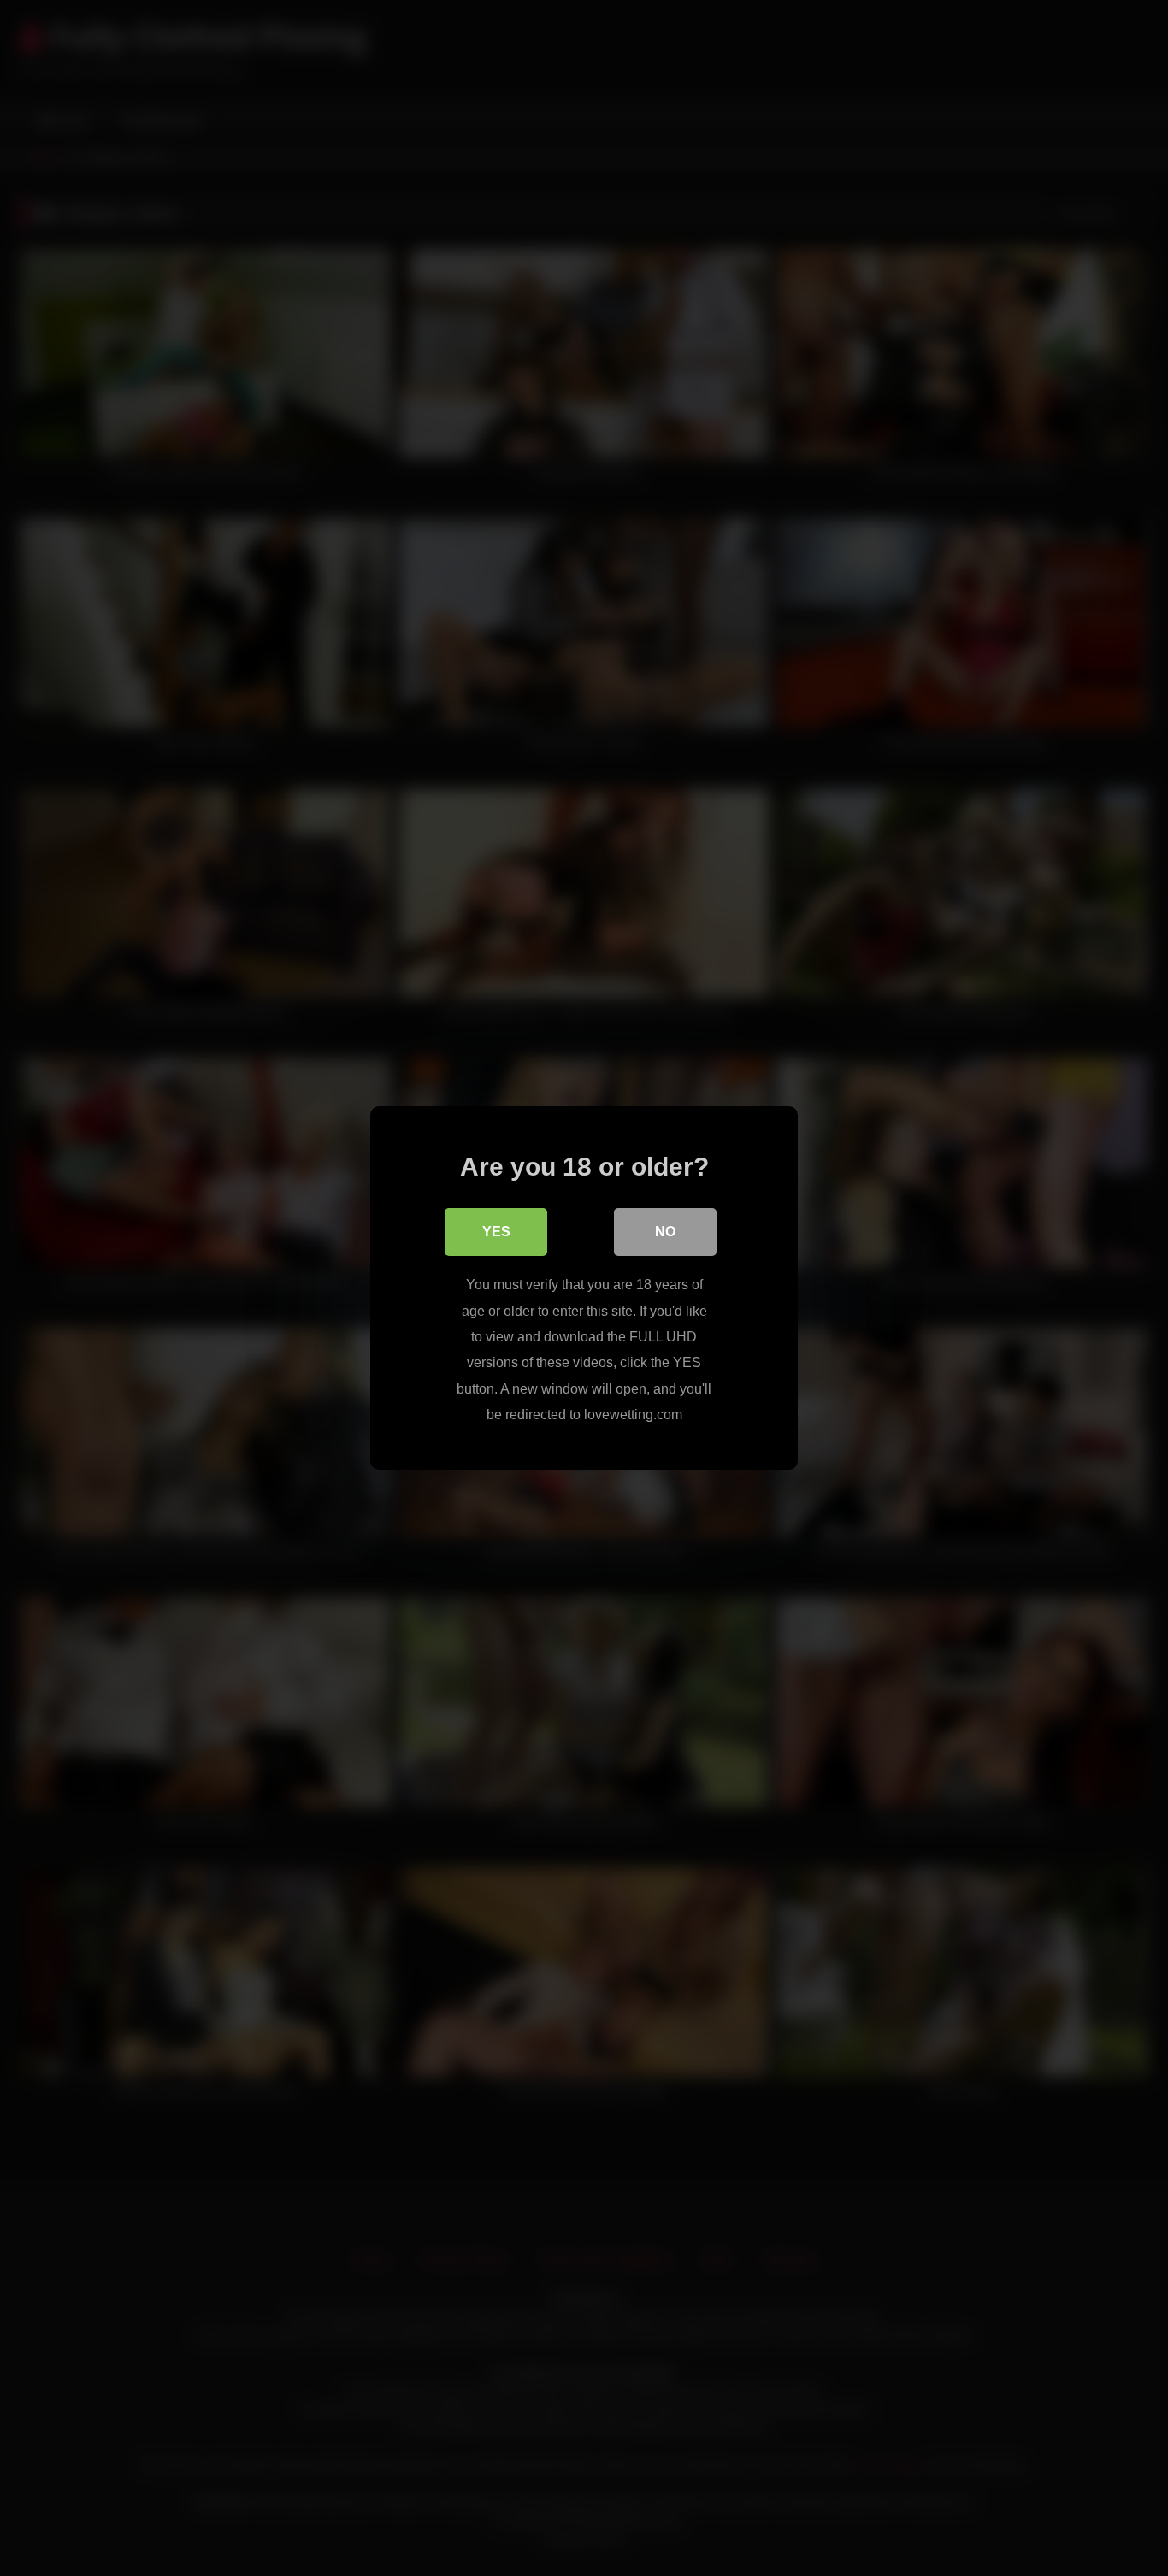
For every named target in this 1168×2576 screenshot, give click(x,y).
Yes (496, 1232)
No (665, 1232)
